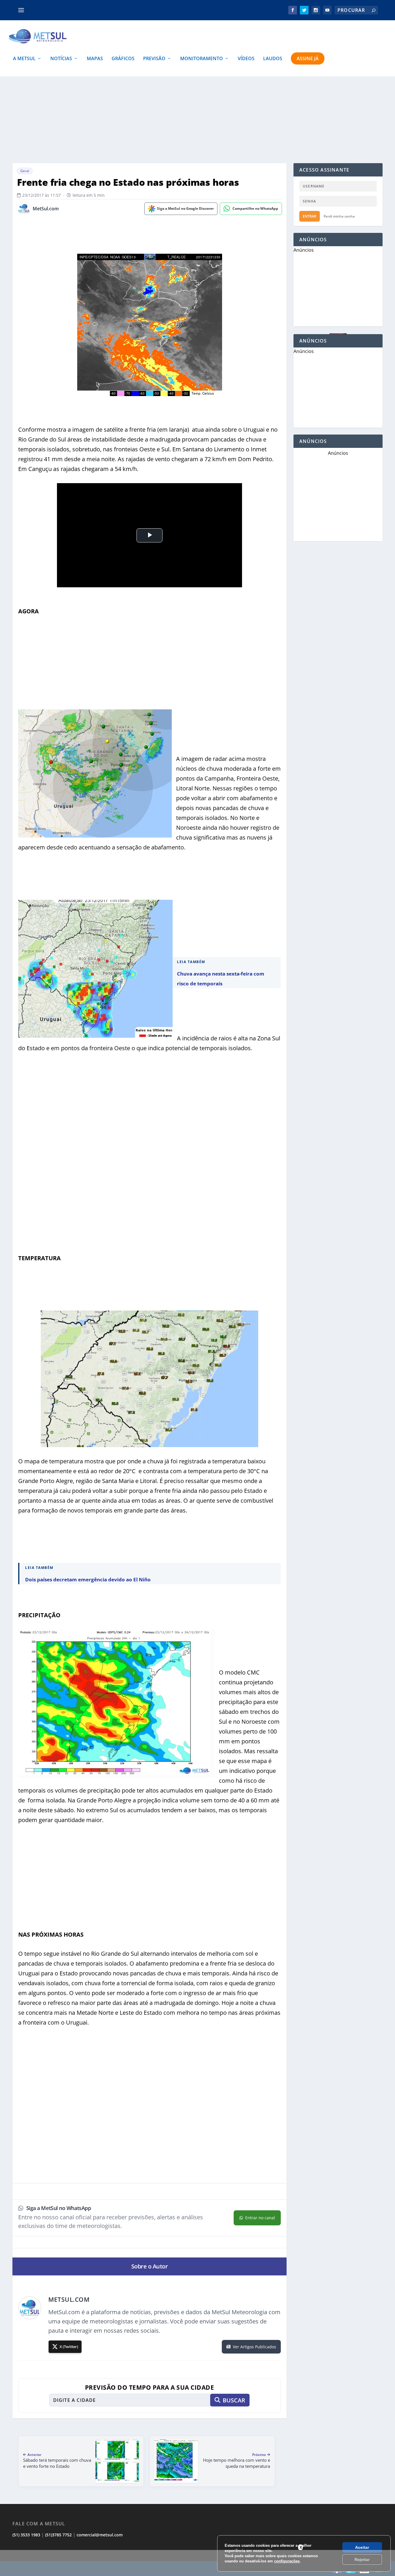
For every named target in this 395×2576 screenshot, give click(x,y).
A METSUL (24, 59)
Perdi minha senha (339, 216)
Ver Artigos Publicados (254, 2347)
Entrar (310, 216)
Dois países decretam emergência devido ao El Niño (88, 1579)
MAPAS (95, 59)
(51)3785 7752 (58, 2535)
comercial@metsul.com (100, 2535)
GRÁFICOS (123, 59)
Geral (25, 171)
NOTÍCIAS (61, 59)
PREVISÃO (154, 59)
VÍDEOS (246, 59)
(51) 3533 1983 (26, 2535)
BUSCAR (234, 2400)
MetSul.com (46, 209)
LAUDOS (273, 59)
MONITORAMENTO (202, 59)
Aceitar (362, 2547)
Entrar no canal (260, 2218)
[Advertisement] (197, 2563)
